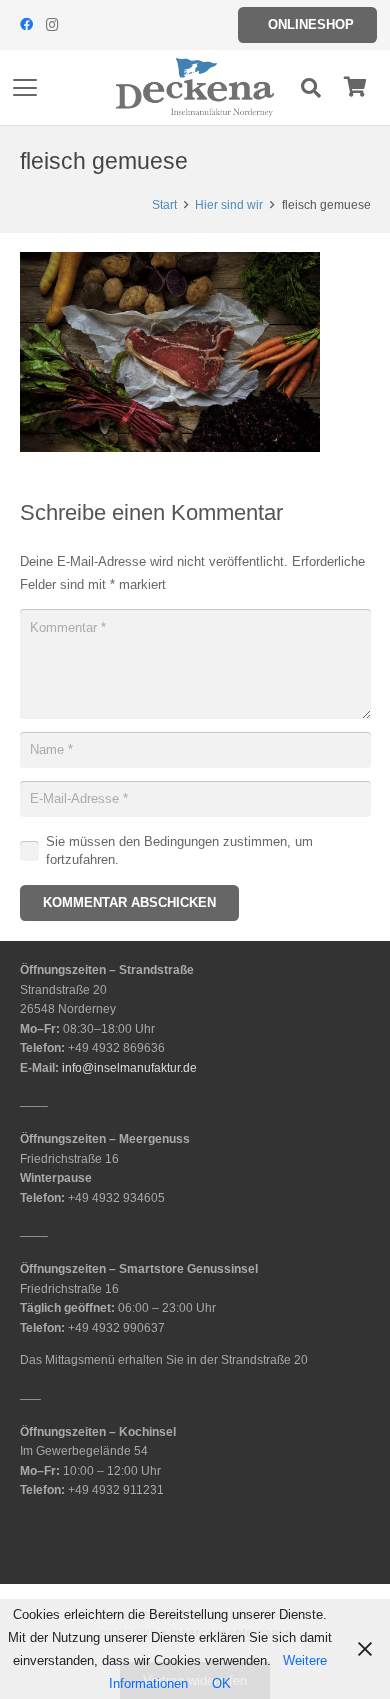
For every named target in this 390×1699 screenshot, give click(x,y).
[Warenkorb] (355, 87)
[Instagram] (52, 25)
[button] (25, 88)
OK (221, 1683)
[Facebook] (26, 25)
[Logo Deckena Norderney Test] (195, 88)
